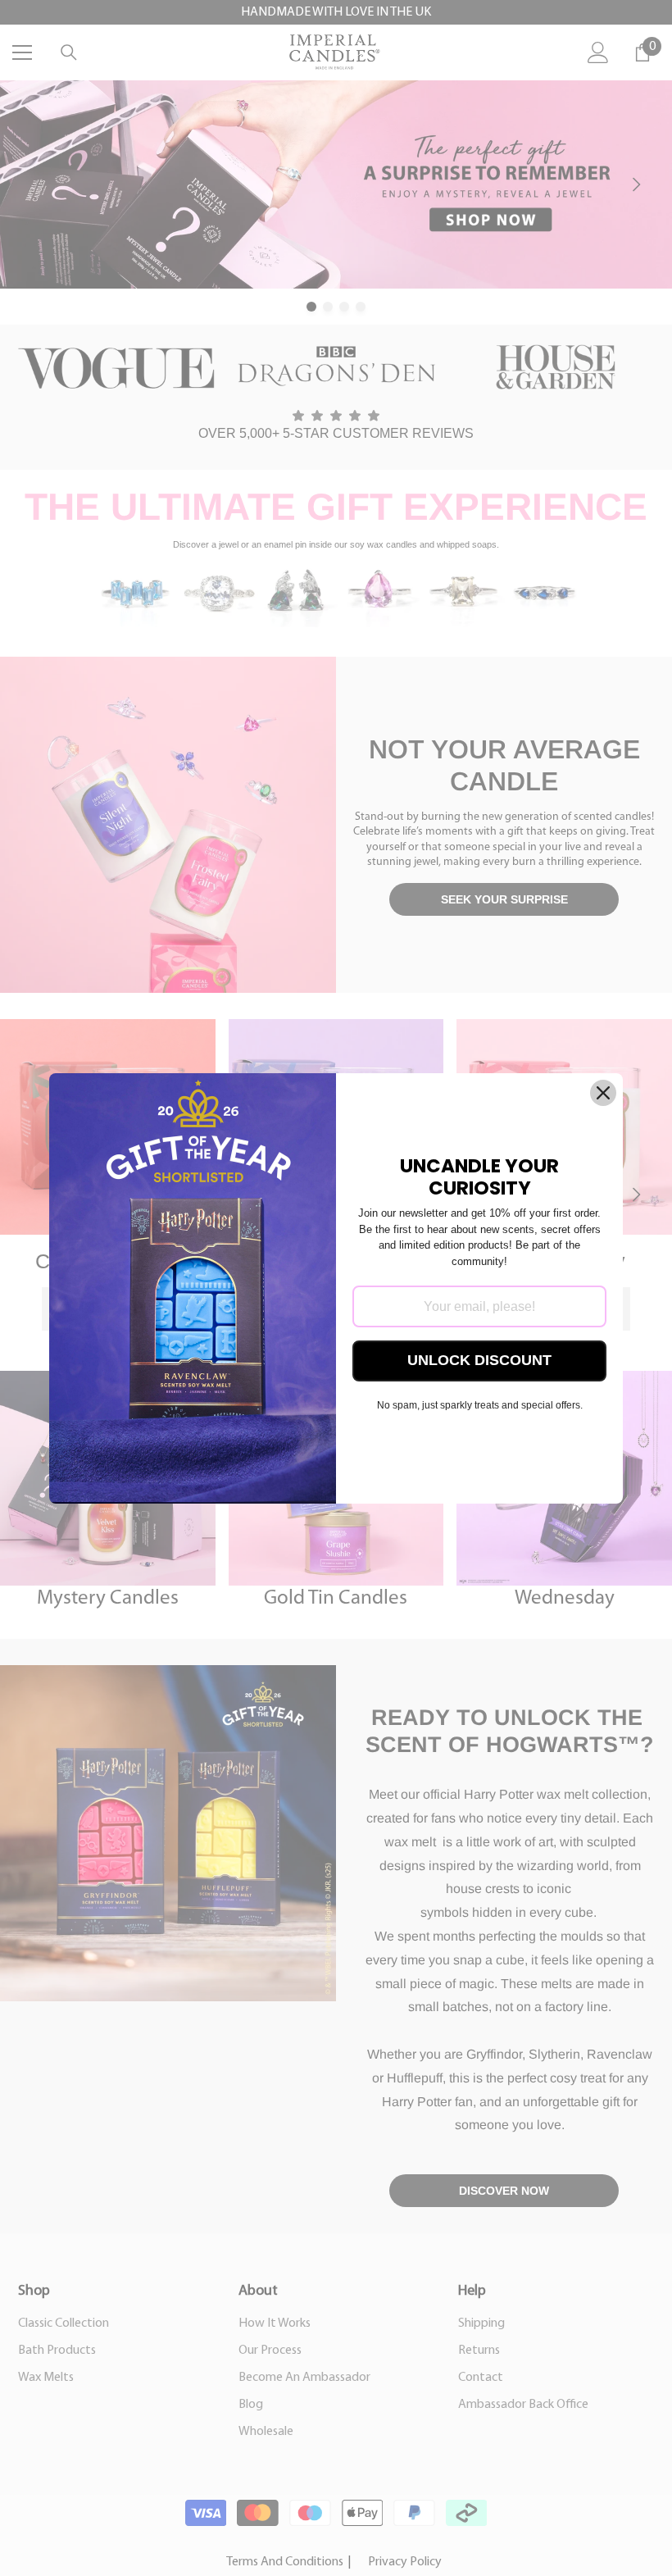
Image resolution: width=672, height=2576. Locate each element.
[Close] (603, 1093)
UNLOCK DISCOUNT (479, 1360)
